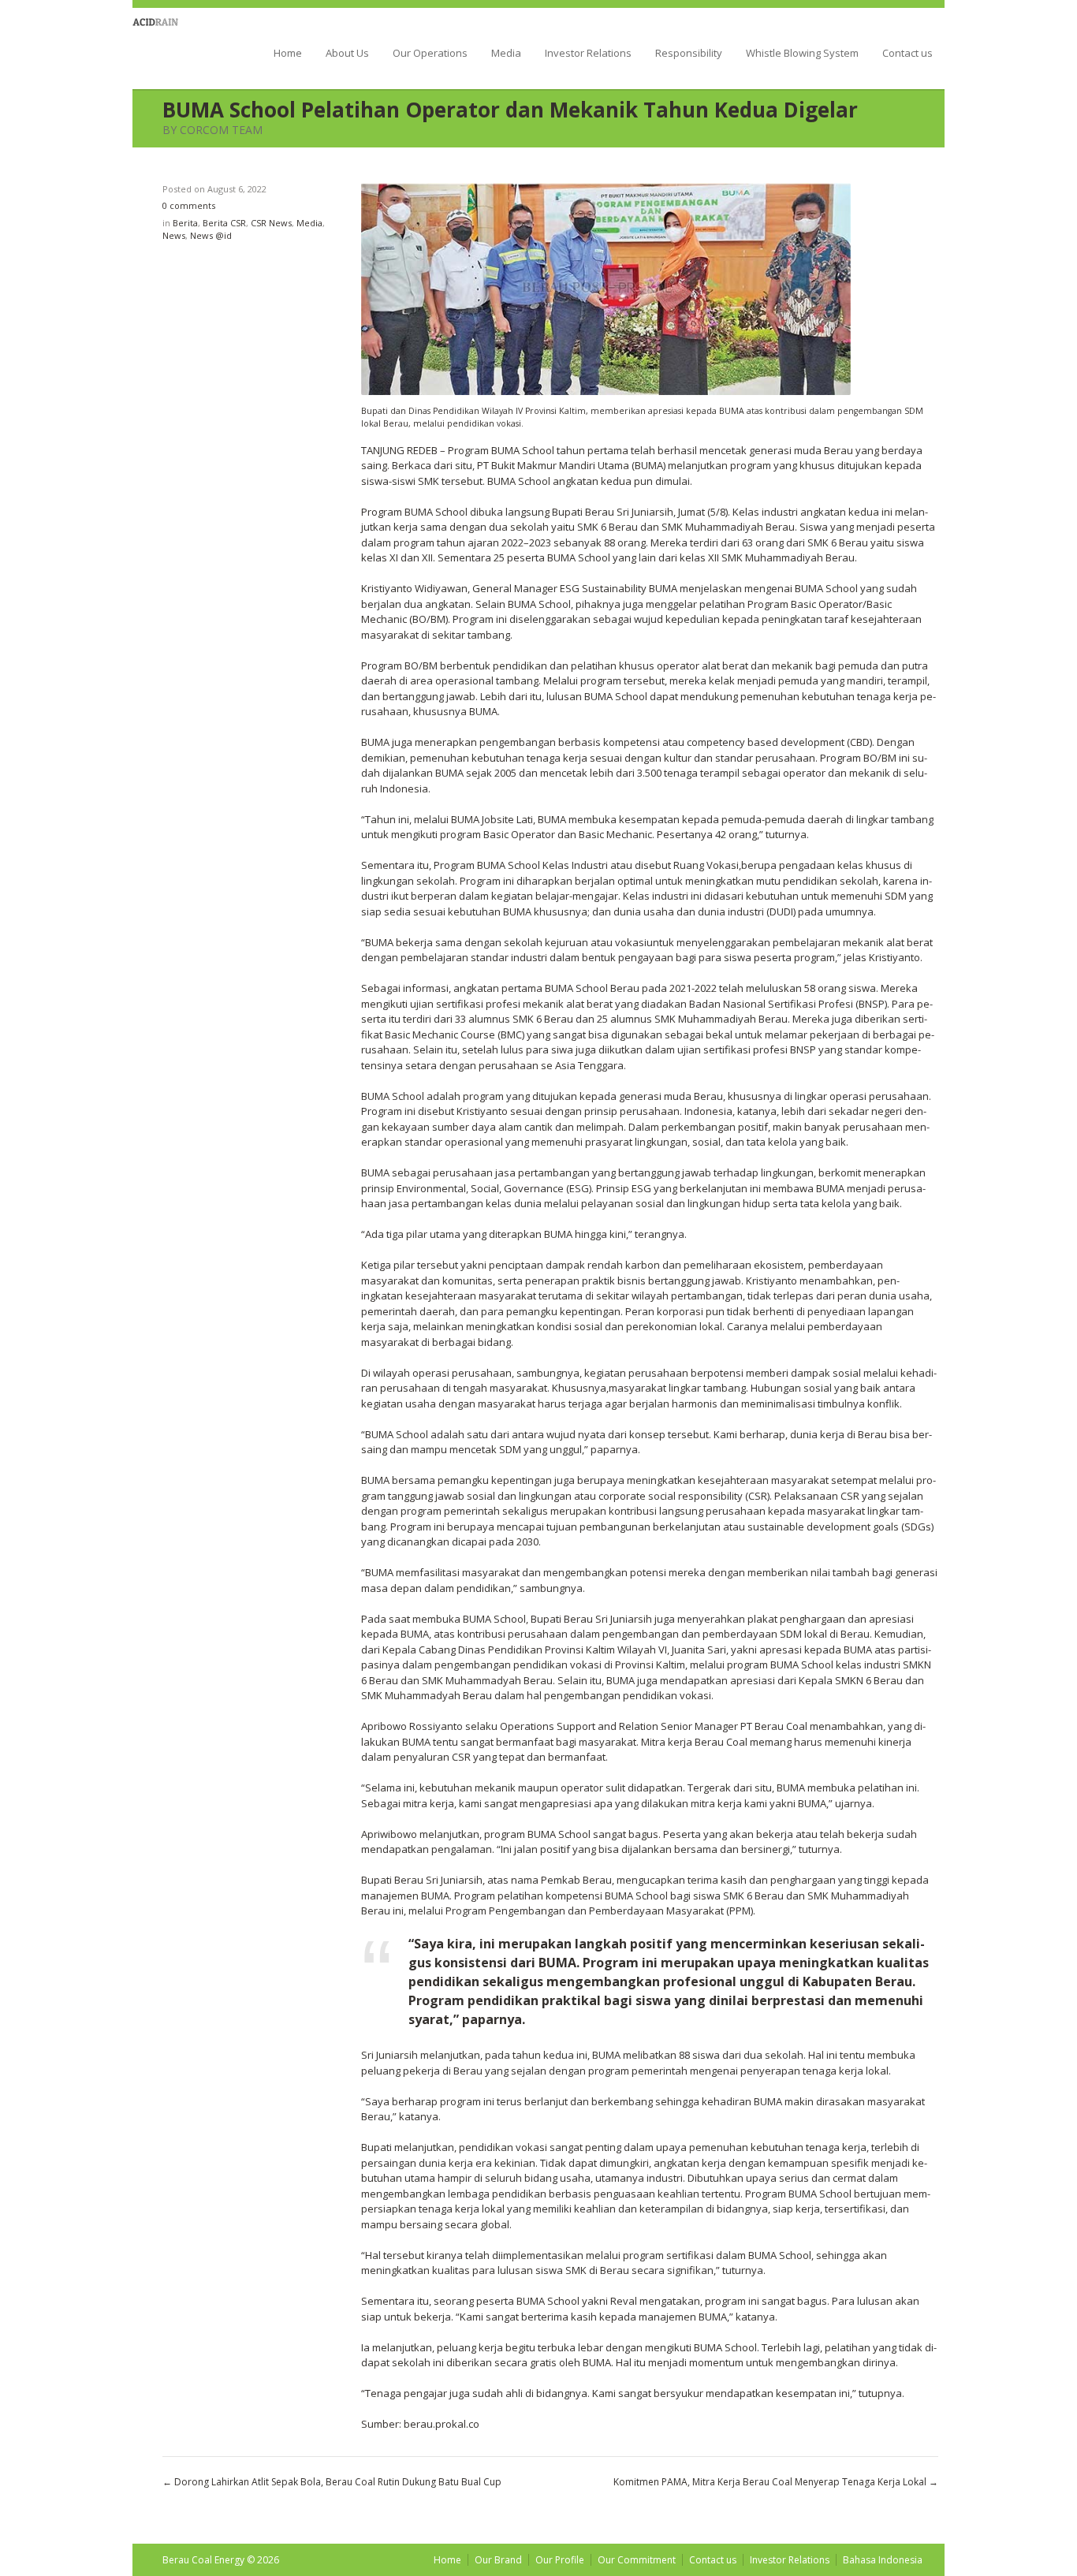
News (174, 235)
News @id (211, 235)
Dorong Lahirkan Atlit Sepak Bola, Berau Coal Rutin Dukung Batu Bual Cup (338, 2482)
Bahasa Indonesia (883, 2560)
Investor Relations (588, 54)
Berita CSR (224, 223)
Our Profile (560, 2560)
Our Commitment (637, 2560)
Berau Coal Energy (178, 47)
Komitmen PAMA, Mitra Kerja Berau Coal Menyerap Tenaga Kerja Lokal (770, 2482)
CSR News (271, 223)
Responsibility (689, 54)
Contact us (907, 54)
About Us (347, 54)
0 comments (189, 205)
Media (506, 54)
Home (288, 54)
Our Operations (430, 54)
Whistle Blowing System (802, 54)
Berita (185, 223)
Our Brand (498, 2560)
